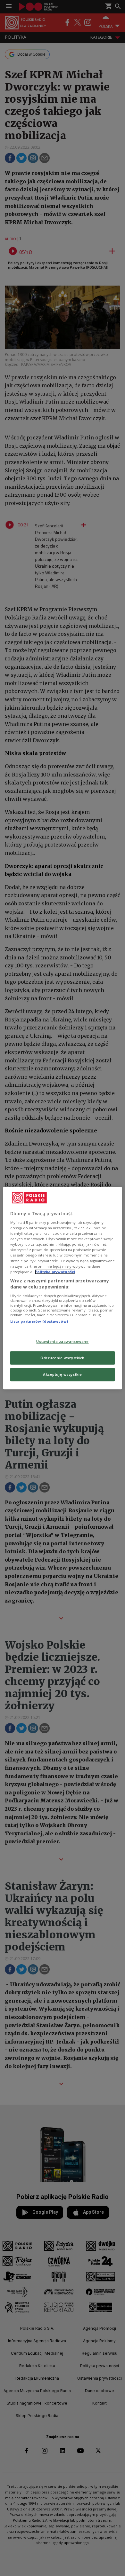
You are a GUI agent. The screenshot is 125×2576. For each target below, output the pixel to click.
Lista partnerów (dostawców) (39, 1321)
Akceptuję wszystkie (63, 1374)
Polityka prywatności (55, 1272)
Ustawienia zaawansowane (62, 1342)
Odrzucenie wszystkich (63, 1358)
